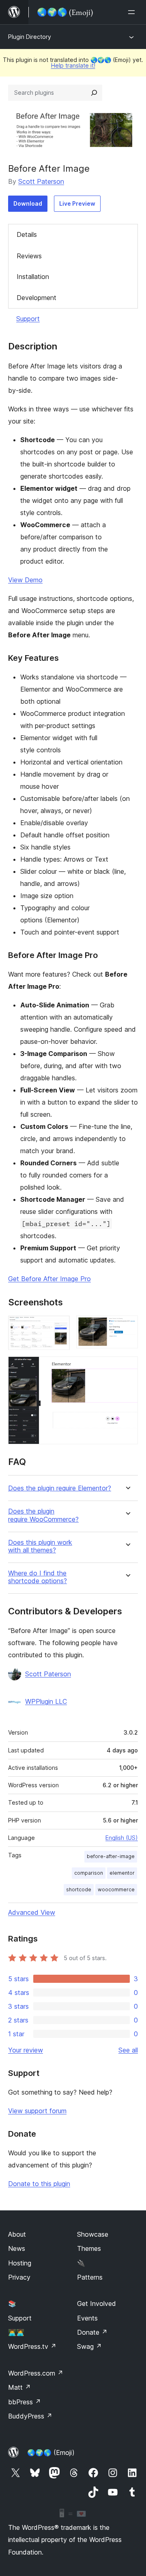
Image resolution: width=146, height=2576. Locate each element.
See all (128, 2050)
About (17, 2234)
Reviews (29, 256)
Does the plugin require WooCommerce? (43, 1515)
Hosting (20, 2263)
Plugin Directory (30, 37)
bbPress (25, 2402)
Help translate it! (73, 65)
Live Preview (77, 203)
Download (28, 203)
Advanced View (32, 1912)
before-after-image (111, 1856)
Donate (92, 2332)
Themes (89, 2248)
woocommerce (116, 1889)
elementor (122, 1873)
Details (27, 234)
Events (87, 2318)
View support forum (37, 2111)
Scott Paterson (41, 181)
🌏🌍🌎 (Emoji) (51, 2453)
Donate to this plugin (39, 2184)
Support (28, 319)
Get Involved (97, 2303)
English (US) (122, 1838)
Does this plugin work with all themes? (40, 1546)
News (17, 2248)
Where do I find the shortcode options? (38, 1577)
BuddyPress (30, 2416)
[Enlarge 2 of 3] (127, 1326)
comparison (89, 1873)
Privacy (19, 2277)
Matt (19, 2387)
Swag (89, 2346)
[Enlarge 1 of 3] (59, 1326)
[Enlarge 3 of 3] (127, 1367)
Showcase (93, 2234)
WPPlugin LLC (46, 1701)
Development (36, 298)
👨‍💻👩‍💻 (16, 2332)
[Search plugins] (94, 93)
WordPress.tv (32, 2346)
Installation (33, 277)
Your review (26, 2050)
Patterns (90, 2277)
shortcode (79, 1889)
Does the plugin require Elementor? (60, 1488)
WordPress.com (36, 2373)
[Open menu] (133, 12)
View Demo (25, 580)
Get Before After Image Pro (49, 1279)
